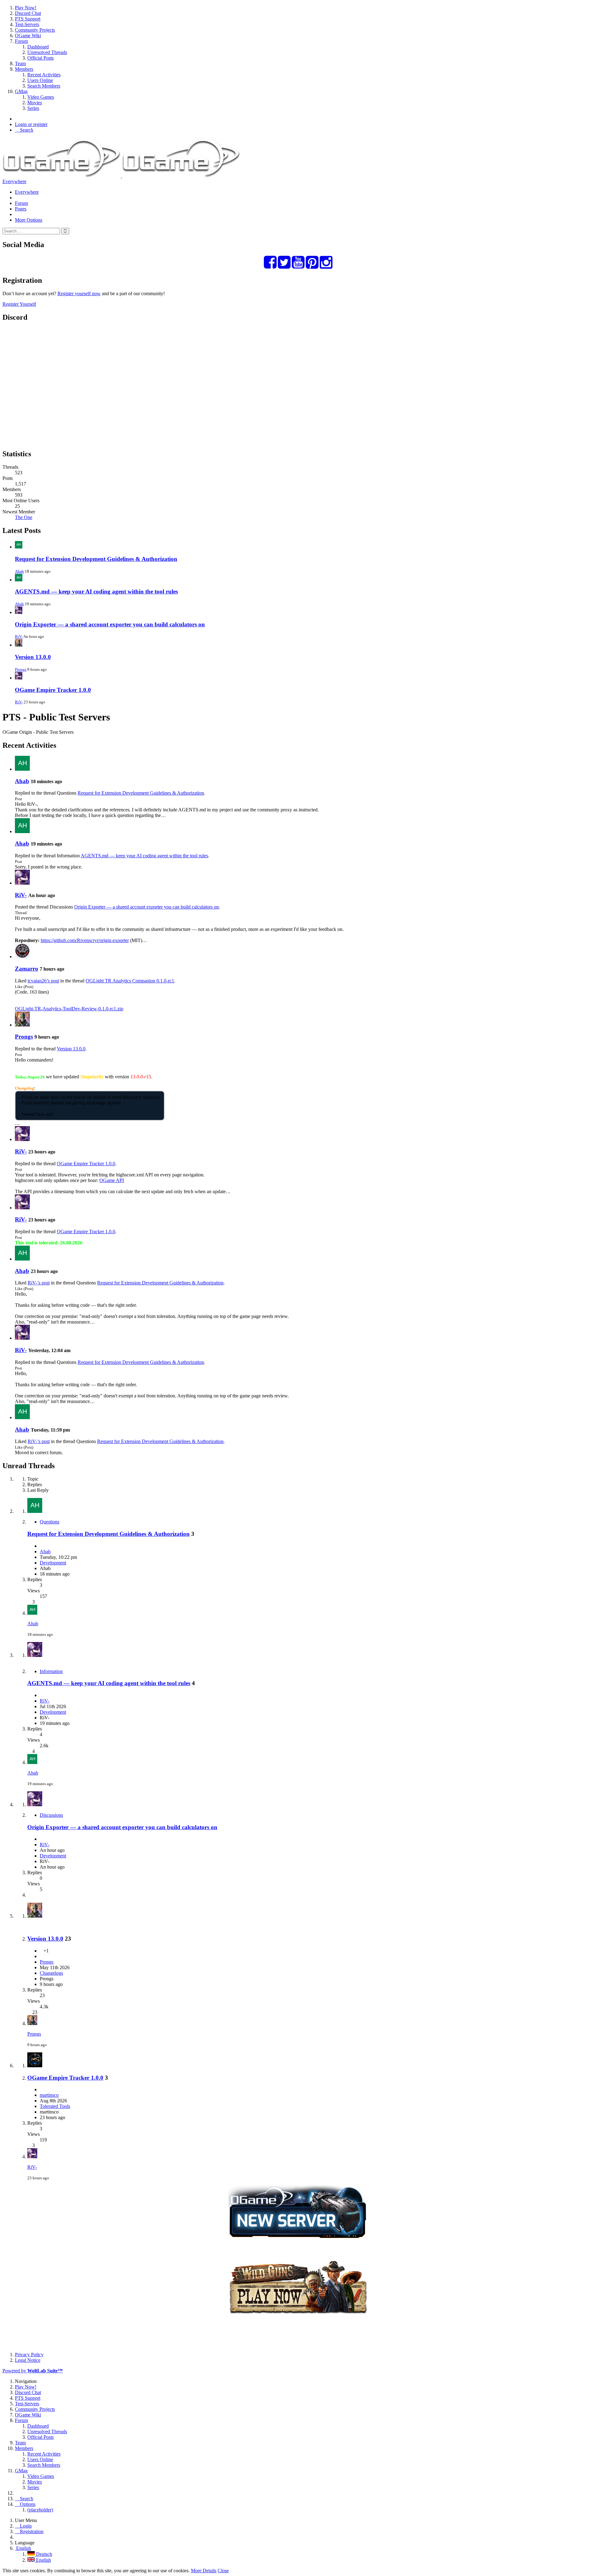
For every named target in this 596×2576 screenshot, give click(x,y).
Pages (21, 209)
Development (53, 1563)
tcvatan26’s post (43, 981)
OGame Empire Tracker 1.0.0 (53, 690)
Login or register (31, 124)
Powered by (33, 2371)
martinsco (49, 2095)
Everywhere (14, 181)
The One (24, 517)
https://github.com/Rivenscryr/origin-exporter (85, 940)
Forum (21, 203)
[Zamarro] (22, 956)
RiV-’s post (39, 1283)
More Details (204, 2571)
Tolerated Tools (55, 2106)
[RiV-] (22, 883)
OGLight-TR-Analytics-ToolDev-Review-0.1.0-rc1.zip (69, 1009)
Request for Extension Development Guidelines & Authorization (96, 559)
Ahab (19, 571)
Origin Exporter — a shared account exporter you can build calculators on (110, 624)
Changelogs (51, 1973)
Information (51, 1671)
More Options (29, 220)
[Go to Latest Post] (32, 1613)
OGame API (112, 1180)
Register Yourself (19, 304)
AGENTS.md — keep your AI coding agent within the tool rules (96, 591)
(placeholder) (40, 2510)
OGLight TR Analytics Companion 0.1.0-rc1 (130, 981)
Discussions (51, 1815)
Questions (50, 1522)
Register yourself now (79, 293)
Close (223, 2571)
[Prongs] (22, 1025)
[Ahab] (22, 769)
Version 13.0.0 (33, 657)
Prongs (21, 669)
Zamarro (27, 969)
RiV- (19, 636)
